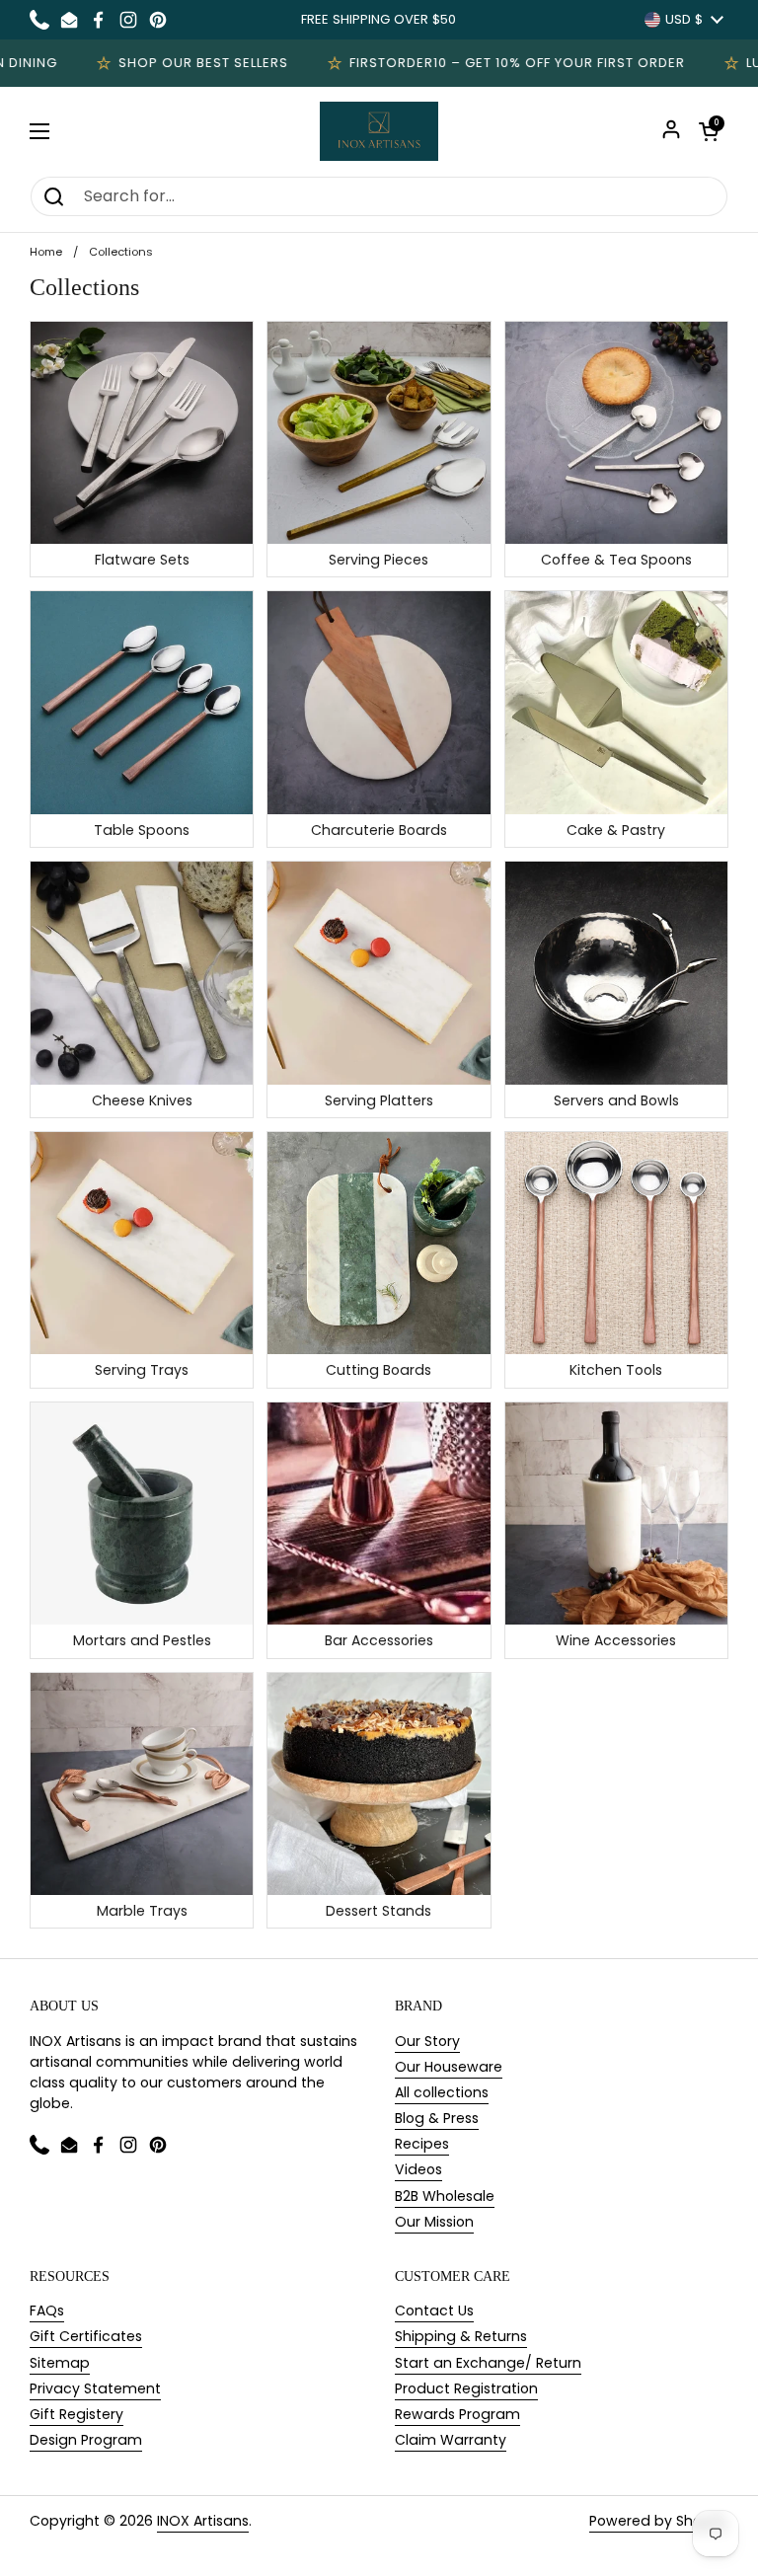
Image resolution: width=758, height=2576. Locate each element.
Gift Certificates (86, 2336)
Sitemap (60, 2363)
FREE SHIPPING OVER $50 (379, 19)
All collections (442, 2092)
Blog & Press (437, 2118)
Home (46, 252)
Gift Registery (76, 2414)
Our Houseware (449, 2067)
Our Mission (434, 2222)
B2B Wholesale (445, 2196)
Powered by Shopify (659, 2521)
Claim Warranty (451, 2440)
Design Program (86, 2440)
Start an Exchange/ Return (488, 2363)
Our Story (427, 2041)
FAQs (47, 2311)
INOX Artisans (203, 2521)
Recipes (422, 2144)
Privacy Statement (95, 2388)
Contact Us (434, 2311)
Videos (418, 2169)
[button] (709, 131)
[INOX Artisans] (379, 131)
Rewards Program (457, 2414)
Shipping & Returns (461, 2336)
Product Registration (466, 2388)
